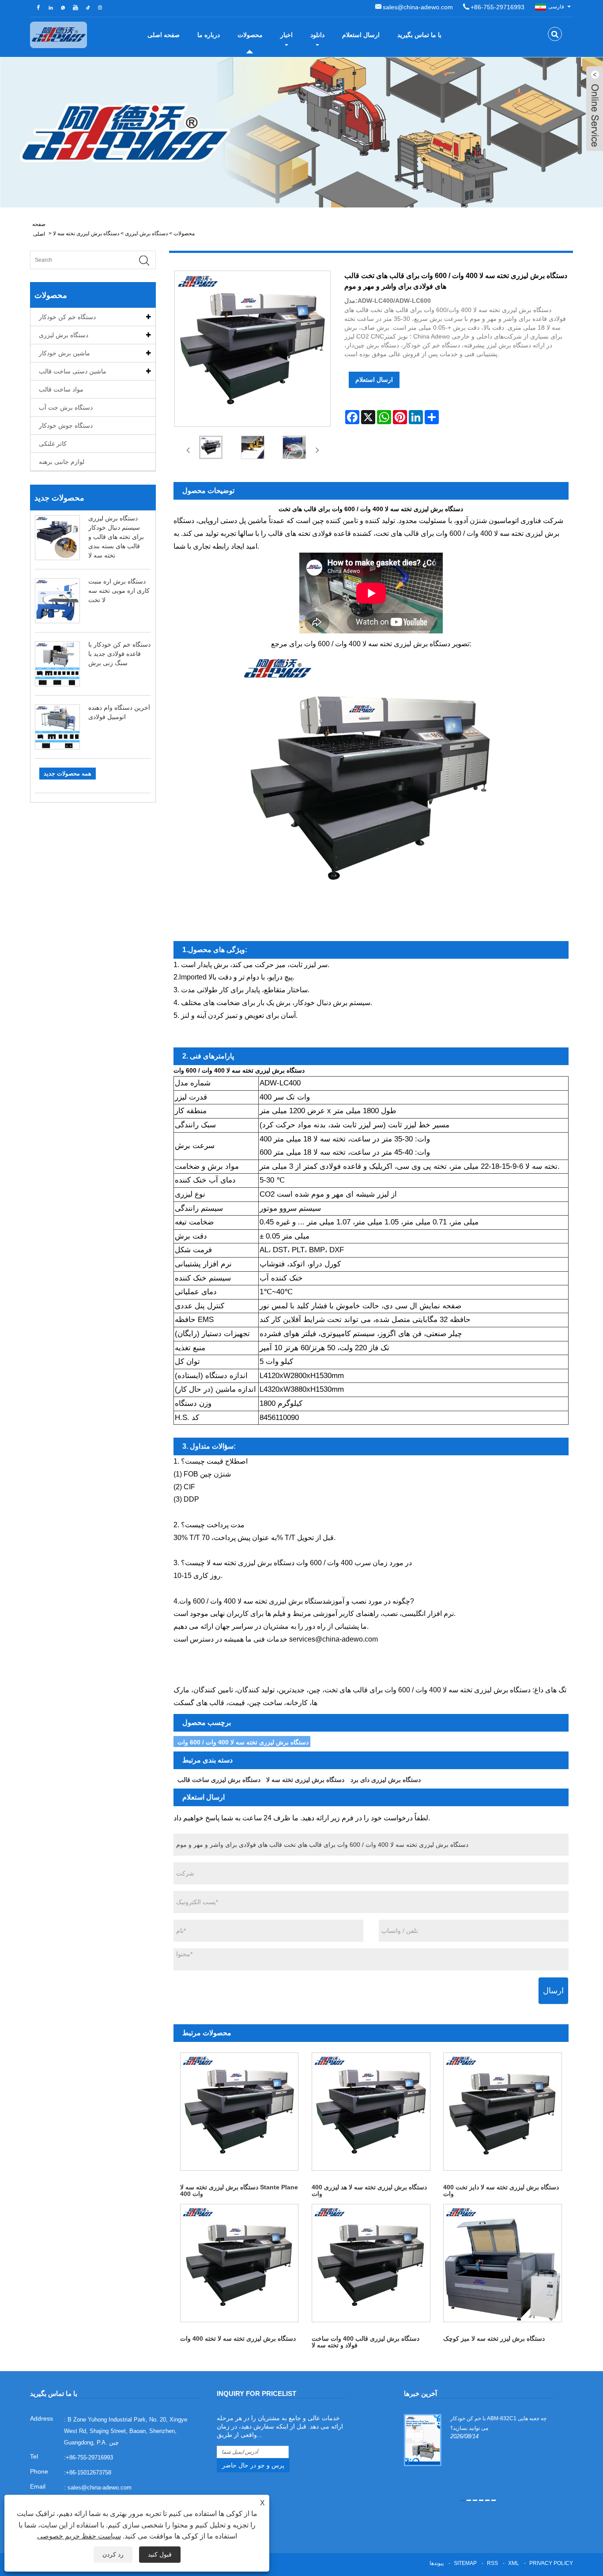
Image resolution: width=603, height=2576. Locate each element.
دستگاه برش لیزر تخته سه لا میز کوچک (494, 2339)
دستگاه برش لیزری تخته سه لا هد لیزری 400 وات (369, 2190)
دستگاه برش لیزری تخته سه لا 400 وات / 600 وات (243, 1742)
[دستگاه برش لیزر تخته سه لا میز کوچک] (502, 2263)
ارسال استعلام (361, 35)
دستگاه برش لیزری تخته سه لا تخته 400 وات (238, 2339)
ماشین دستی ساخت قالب (73, 371)
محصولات (250, 35)
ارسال (553, 1991)
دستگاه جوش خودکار (66, 426)
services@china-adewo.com (334, 1639)
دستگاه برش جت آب (66, 407)
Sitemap (465, 2563)
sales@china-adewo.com (418, 7)
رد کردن (113, 2554)
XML (514, 2563)
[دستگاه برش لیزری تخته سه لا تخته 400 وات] (239, 2263)
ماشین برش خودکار (64, 353)
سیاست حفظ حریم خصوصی (79, 2536)
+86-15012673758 (89, 2472)
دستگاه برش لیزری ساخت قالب (219, 1780)
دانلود (317, 35)
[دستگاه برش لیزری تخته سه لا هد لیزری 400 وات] (371, 2112)
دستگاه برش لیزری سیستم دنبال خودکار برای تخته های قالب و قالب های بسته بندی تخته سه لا (116, 537)
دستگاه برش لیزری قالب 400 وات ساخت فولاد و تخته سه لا (366, 2342)
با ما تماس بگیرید (419, 35)
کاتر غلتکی (53, 444)
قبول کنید (160, 2554)
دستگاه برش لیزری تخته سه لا (86, 233)
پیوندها (437, 2563)
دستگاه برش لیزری (146, 233)
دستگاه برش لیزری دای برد (386, 1780)
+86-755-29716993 (497, 7)
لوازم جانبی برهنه (62, 462)
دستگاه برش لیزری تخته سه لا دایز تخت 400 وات (501, 2190)
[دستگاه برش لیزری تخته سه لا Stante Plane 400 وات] (239, 2112)
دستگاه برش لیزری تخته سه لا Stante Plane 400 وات (239, 2190)
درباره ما (209, 35)
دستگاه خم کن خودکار (67, 317)
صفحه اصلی (164, 35)
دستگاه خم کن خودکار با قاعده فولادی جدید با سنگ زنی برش (119, 654)
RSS (492, 2563)
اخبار (286, 35)
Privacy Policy (551, 2563)
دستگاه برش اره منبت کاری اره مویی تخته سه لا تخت (119, 591)
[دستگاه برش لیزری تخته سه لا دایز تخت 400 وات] (502, 2112)
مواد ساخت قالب (61, 389)
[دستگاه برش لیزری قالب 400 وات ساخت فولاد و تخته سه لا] (371, 2263)
